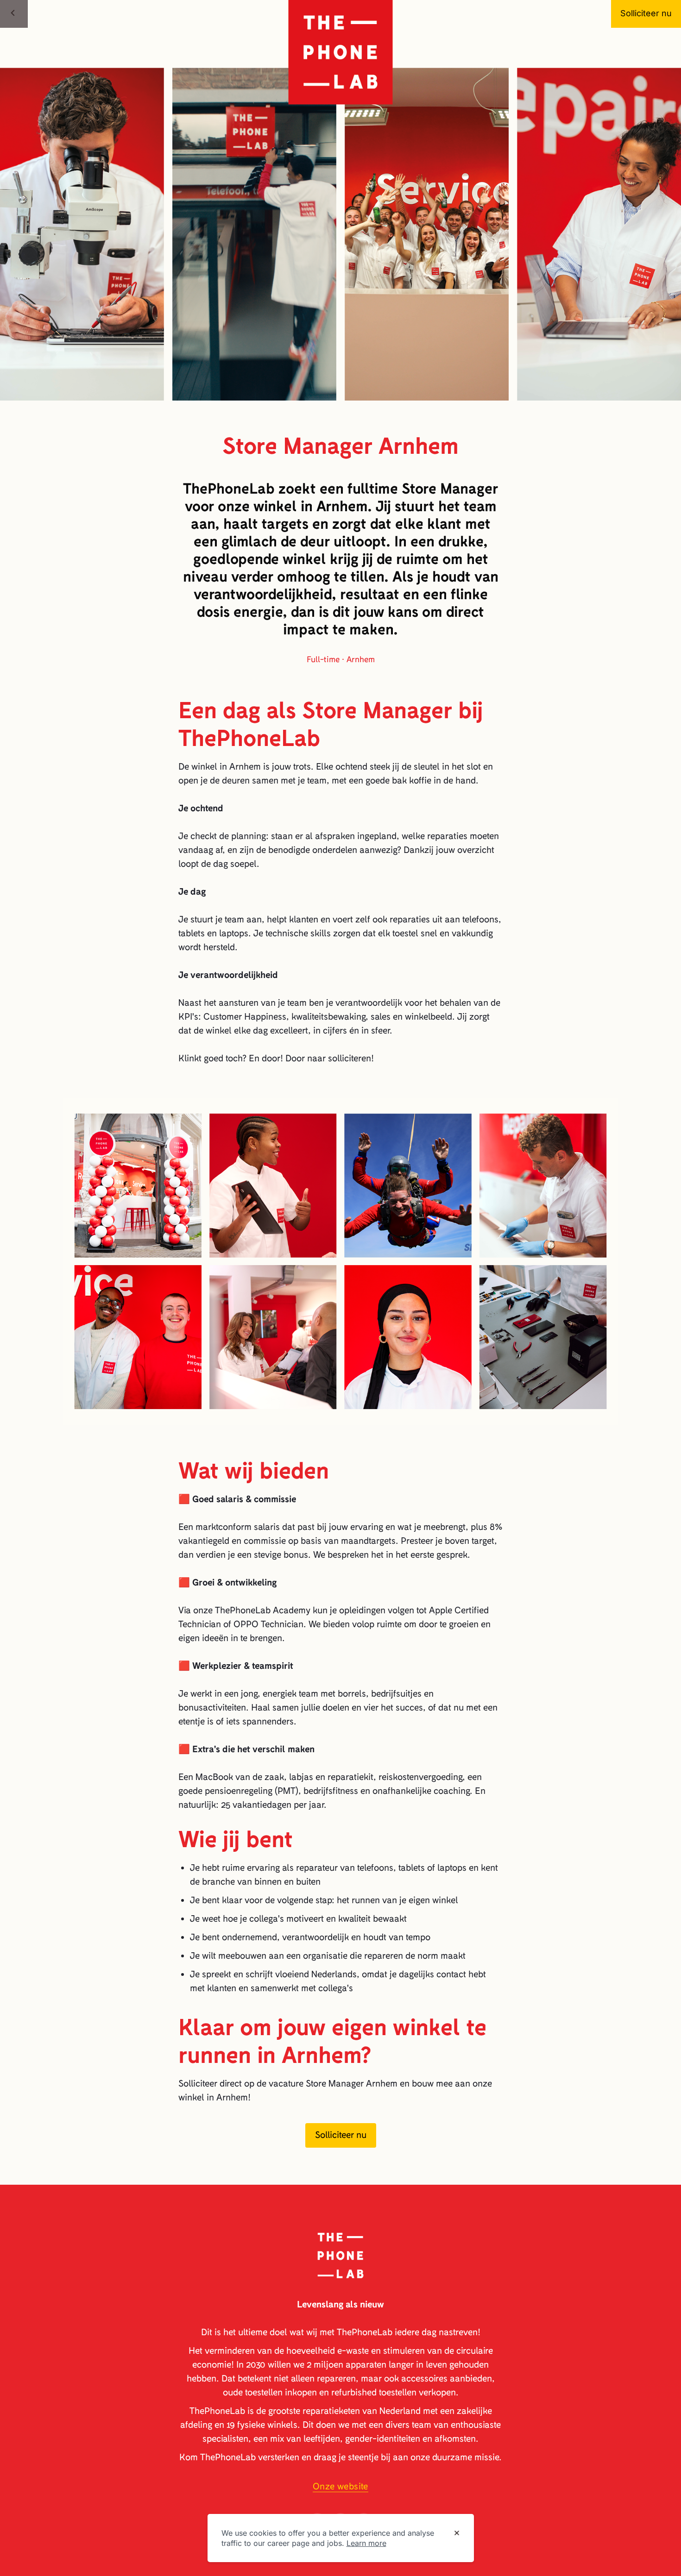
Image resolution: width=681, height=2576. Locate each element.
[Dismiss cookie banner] (457, 2533)
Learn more (366, 2543)
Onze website (340, 2486)
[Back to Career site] (14, 14)
